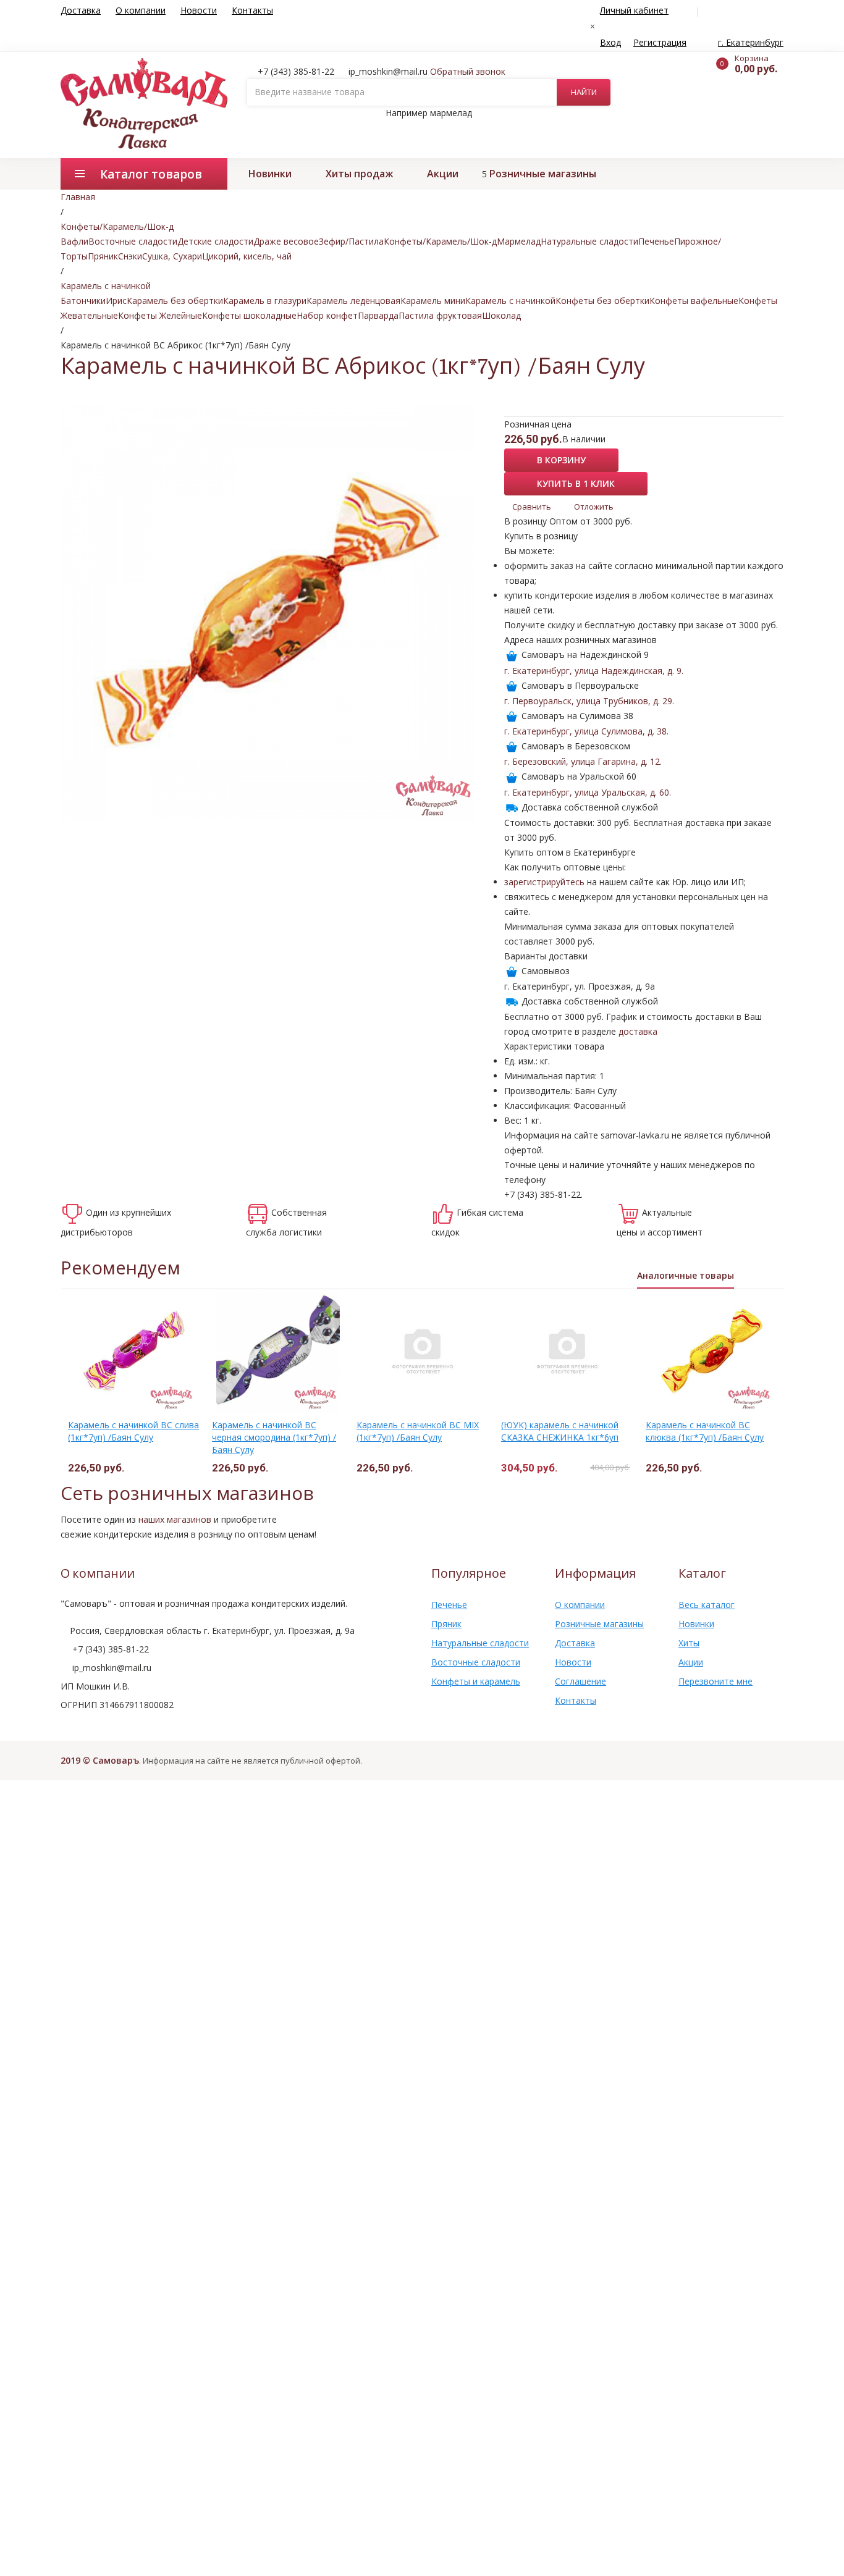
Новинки (270, 174)
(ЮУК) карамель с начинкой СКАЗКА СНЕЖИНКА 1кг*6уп (560, 1431)
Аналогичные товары (686, 1275)
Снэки (130, 256)
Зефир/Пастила (351, 241)
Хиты (689, 1643)
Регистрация (660, 42)
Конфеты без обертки (602, 301)
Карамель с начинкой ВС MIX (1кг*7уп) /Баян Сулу (418, 1431)
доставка (638, 1031)
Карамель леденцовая (353, 301)
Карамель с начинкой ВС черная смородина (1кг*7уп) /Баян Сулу (274, 1437)
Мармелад (519, 241)
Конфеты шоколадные (249, 315)
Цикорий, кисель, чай (247, 256)
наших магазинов (175, 1519)
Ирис (116, 301)
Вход (610, 42)
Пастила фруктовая (440, 315)
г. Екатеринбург (751, 42)
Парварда (378, 315)
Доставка (81, 10)
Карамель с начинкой (510, 301)
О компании (141, 10)
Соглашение (580, 1681)
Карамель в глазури (265, 301)
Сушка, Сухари (172, 256)
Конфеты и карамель (476, 1681)
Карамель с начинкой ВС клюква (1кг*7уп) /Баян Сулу (705, 1431)
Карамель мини (433, 301)
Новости (199, 10)
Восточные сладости (133, 241)
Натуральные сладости (589, 241)
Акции (443, 174)
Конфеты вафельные (694, 301)
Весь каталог (707, 1605)
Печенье (656, 241)
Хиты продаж (359, 174)
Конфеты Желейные (160, 315)
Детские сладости (215, 241)
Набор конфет (327, 315)
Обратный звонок (468, 71)
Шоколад (501, 315)
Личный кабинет (634, 10)
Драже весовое (286, 241)
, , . (594, 671)
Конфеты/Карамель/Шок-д (440, 241)
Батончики (83, 301)
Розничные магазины (543, 174)
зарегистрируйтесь (544, 882)
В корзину (561, 460)
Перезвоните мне (715, 1681)
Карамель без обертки (175, 301)
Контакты (252, 10)
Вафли (74, 241)
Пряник (103, 256)
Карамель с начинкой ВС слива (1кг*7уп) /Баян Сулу (133, 1431)
